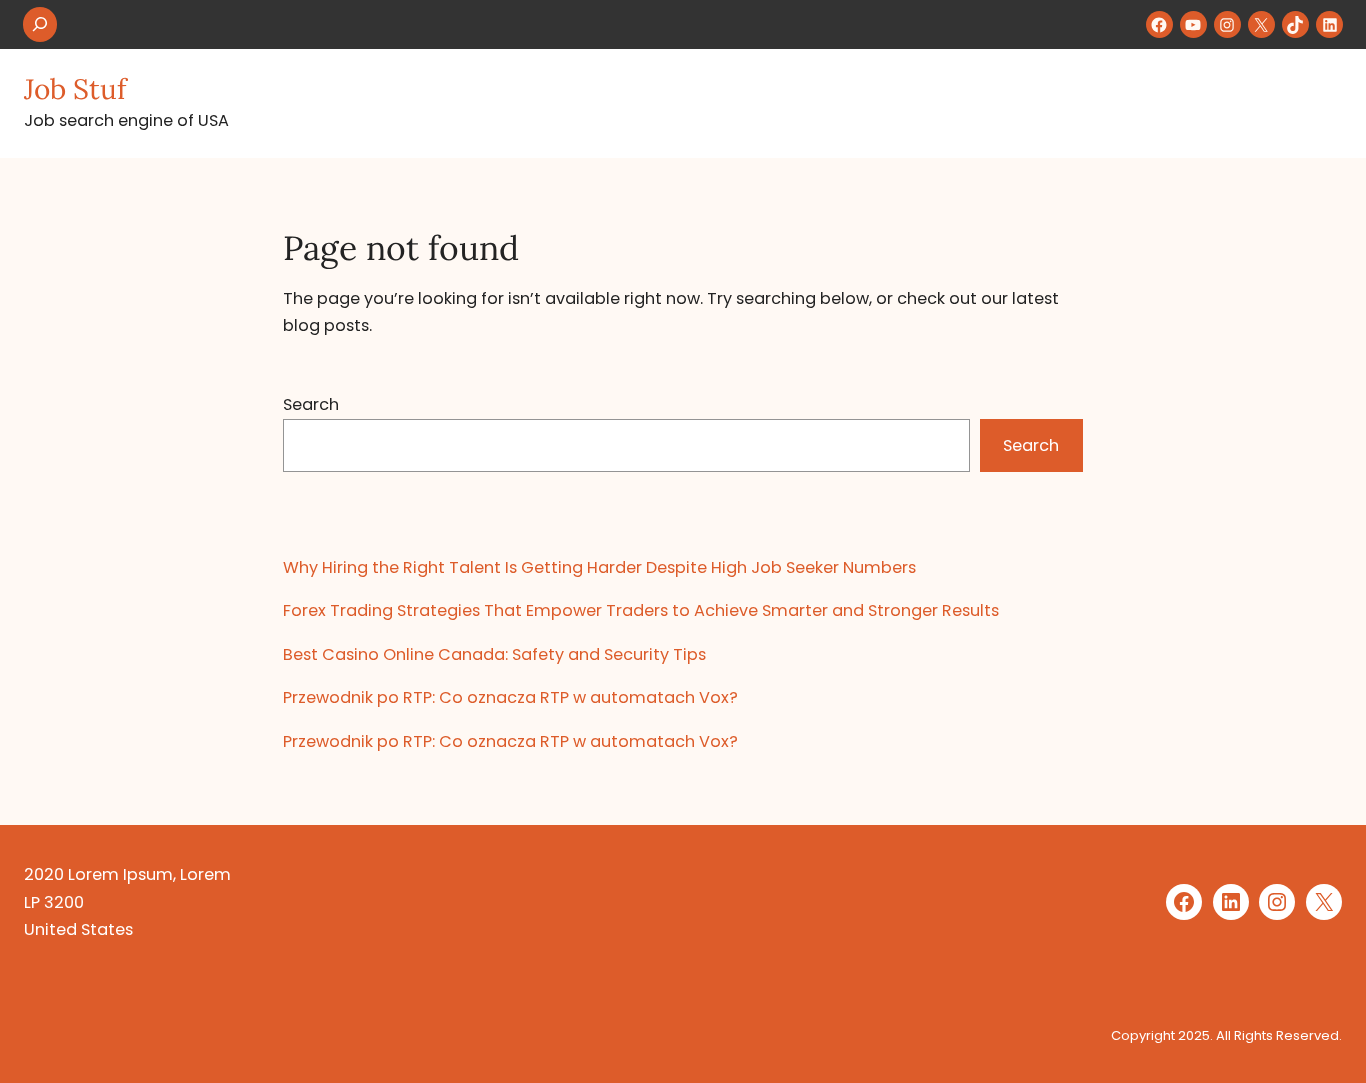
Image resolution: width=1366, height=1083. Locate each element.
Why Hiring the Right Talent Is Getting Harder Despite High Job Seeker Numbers (599, 567)
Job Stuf (75, 89)
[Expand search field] (40, 24)
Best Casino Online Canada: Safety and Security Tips (494, 654)
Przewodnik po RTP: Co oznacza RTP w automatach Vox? (510, 697)
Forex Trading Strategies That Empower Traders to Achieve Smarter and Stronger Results (641, 610)
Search (311, 404)
